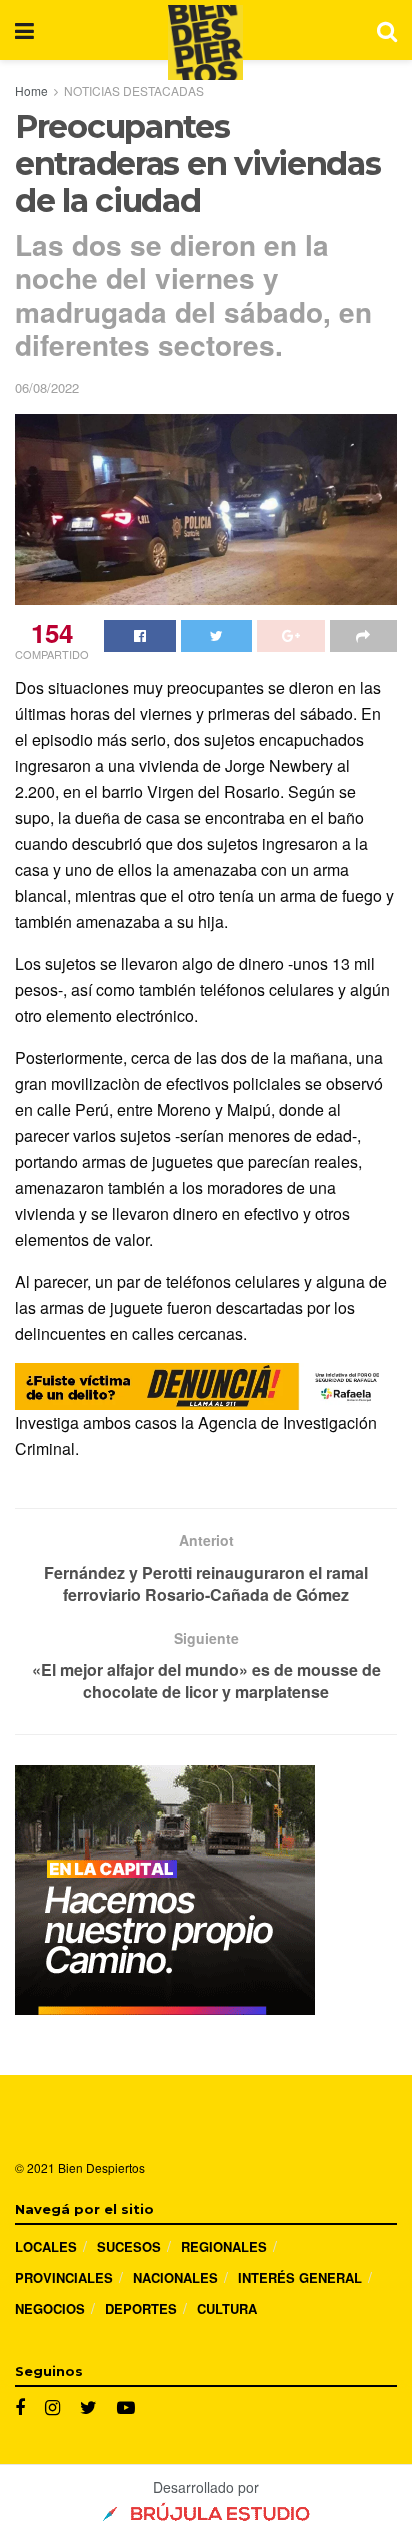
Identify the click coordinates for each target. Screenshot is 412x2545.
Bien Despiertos (101, 2167)
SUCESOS (129, 2246)
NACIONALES (175, 2277)
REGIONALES (224, 2246)
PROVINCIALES (64, 2277)
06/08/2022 (47, 387)
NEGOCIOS (50, 2308)
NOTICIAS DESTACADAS (134, 90)
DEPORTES (141, 2308)
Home (31, 90)
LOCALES (46, 2246)
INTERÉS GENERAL (300, 2277)
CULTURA (227, 2308)
